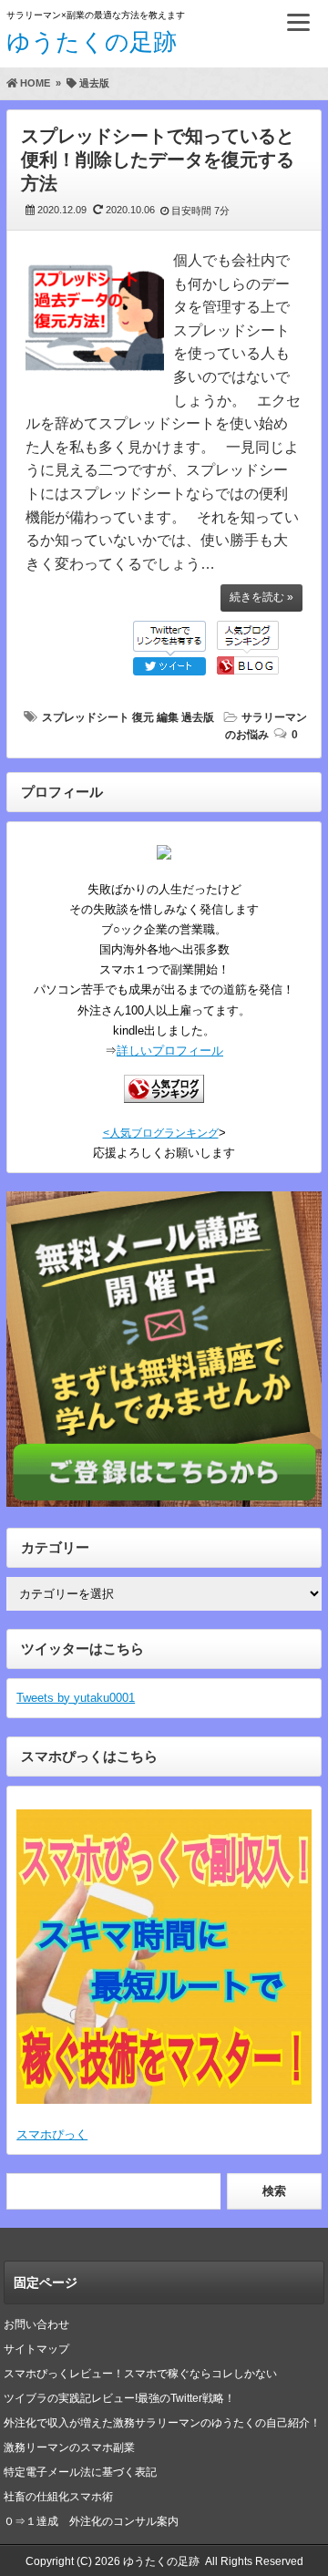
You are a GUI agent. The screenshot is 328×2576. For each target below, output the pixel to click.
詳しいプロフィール (170, 1051)
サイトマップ (36, 2349)
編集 (168, 717)
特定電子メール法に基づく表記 (80, 2472)
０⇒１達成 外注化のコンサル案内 (97, 2521)
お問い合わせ (36, 2324)
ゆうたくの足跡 (92, 42)
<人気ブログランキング (161, 1133)
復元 (143, 717)
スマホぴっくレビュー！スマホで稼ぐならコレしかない (140, 2374)
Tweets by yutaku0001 (76, 1698)
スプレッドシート (86, 717)
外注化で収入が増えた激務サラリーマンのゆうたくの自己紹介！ (162, 2423)
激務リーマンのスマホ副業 (69, 2447)
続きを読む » (261, 597)
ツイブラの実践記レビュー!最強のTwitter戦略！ (119, 2398)
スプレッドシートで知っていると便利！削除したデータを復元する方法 (158, 160)
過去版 (198, 717)
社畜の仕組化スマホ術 (58, 2497)
